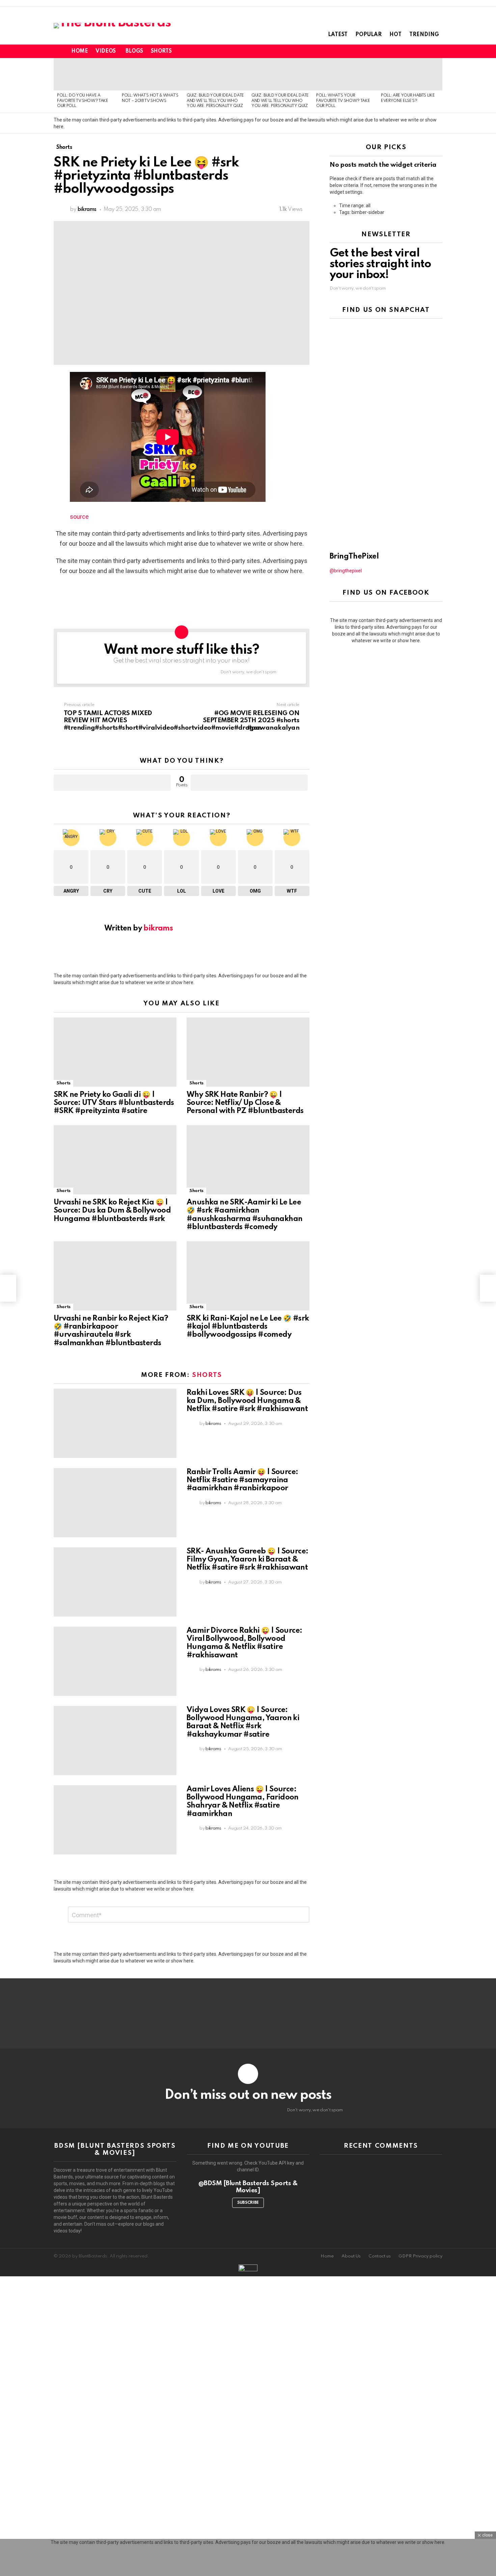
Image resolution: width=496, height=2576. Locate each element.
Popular (368, 35)
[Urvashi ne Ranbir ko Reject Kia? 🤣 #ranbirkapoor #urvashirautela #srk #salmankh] (115, 1276)
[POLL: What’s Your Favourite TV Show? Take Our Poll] (345, 74)
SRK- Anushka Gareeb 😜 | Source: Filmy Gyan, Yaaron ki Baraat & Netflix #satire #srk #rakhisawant (247, 1560)
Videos (105, 51)
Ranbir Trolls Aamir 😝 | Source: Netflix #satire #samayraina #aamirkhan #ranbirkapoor (242, 1480)
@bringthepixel (346, 571)
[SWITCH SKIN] (415, 51)
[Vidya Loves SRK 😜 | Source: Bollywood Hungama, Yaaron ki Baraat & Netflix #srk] (115, 1741)
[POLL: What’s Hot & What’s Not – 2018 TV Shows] (151, 74)
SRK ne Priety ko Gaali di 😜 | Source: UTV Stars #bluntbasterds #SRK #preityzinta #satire (114, 1103)
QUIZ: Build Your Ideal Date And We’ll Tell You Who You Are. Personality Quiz (215, 101)
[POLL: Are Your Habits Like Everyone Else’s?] (410, 74)
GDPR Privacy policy (420, 2256)
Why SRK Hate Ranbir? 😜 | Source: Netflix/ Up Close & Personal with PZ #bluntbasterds (245, 1103)
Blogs (134, 51)
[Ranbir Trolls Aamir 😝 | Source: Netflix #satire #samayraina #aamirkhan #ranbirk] (115, 1503)
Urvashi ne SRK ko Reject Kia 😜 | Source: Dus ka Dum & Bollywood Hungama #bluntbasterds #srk (112, 1211)
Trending (424, 35)
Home (79, 51)
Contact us (380, 2256)
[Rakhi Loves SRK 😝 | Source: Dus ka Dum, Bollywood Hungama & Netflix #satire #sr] (115, 1423)
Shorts (161, 51)
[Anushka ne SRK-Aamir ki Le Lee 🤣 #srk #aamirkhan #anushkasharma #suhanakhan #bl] (248, 1160)
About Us (351, 2256)
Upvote (112, 783)
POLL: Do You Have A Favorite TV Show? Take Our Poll (83, 101)
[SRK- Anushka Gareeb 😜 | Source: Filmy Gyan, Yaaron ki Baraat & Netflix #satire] (115, 1582)
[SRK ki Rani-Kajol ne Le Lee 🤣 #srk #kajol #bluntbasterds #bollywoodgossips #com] (248, 1276)
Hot (395, 35)
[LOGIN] (438, 51)
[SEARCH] (427, 51)
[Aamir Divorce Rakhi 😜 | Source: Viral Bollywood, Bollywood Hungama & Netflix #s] (115, 1661)
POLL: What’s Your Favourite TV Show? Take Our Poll (343, 101)
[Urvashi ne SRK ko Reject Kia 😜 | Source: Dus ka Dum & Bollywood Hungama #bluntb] (115, 1160)
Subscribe (248, 2203)
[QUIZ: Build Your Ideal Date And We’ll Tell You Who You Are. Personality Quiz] (216, 74)
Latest (338, 35)
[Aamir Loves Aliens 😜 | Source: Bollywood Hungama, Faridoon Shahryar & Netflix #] (115, 1820)
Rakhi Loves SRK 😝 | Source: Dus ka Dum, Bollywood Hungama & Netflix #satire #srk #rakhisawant (247, 1401)
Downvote (249, 783)
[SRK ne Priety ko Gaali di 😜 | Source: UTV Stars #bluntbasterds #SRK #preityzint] (115, 1052)
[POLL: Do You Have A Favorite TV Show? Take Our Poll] (86, 74)
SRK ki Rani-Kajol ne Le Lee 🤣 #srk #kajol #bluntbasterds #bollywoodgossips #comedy (248, 1327)
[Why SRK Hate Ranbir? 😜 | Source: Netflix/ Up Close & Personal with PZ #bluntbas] (248, 1052)
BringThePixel (354, 557)
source (79, 517)
